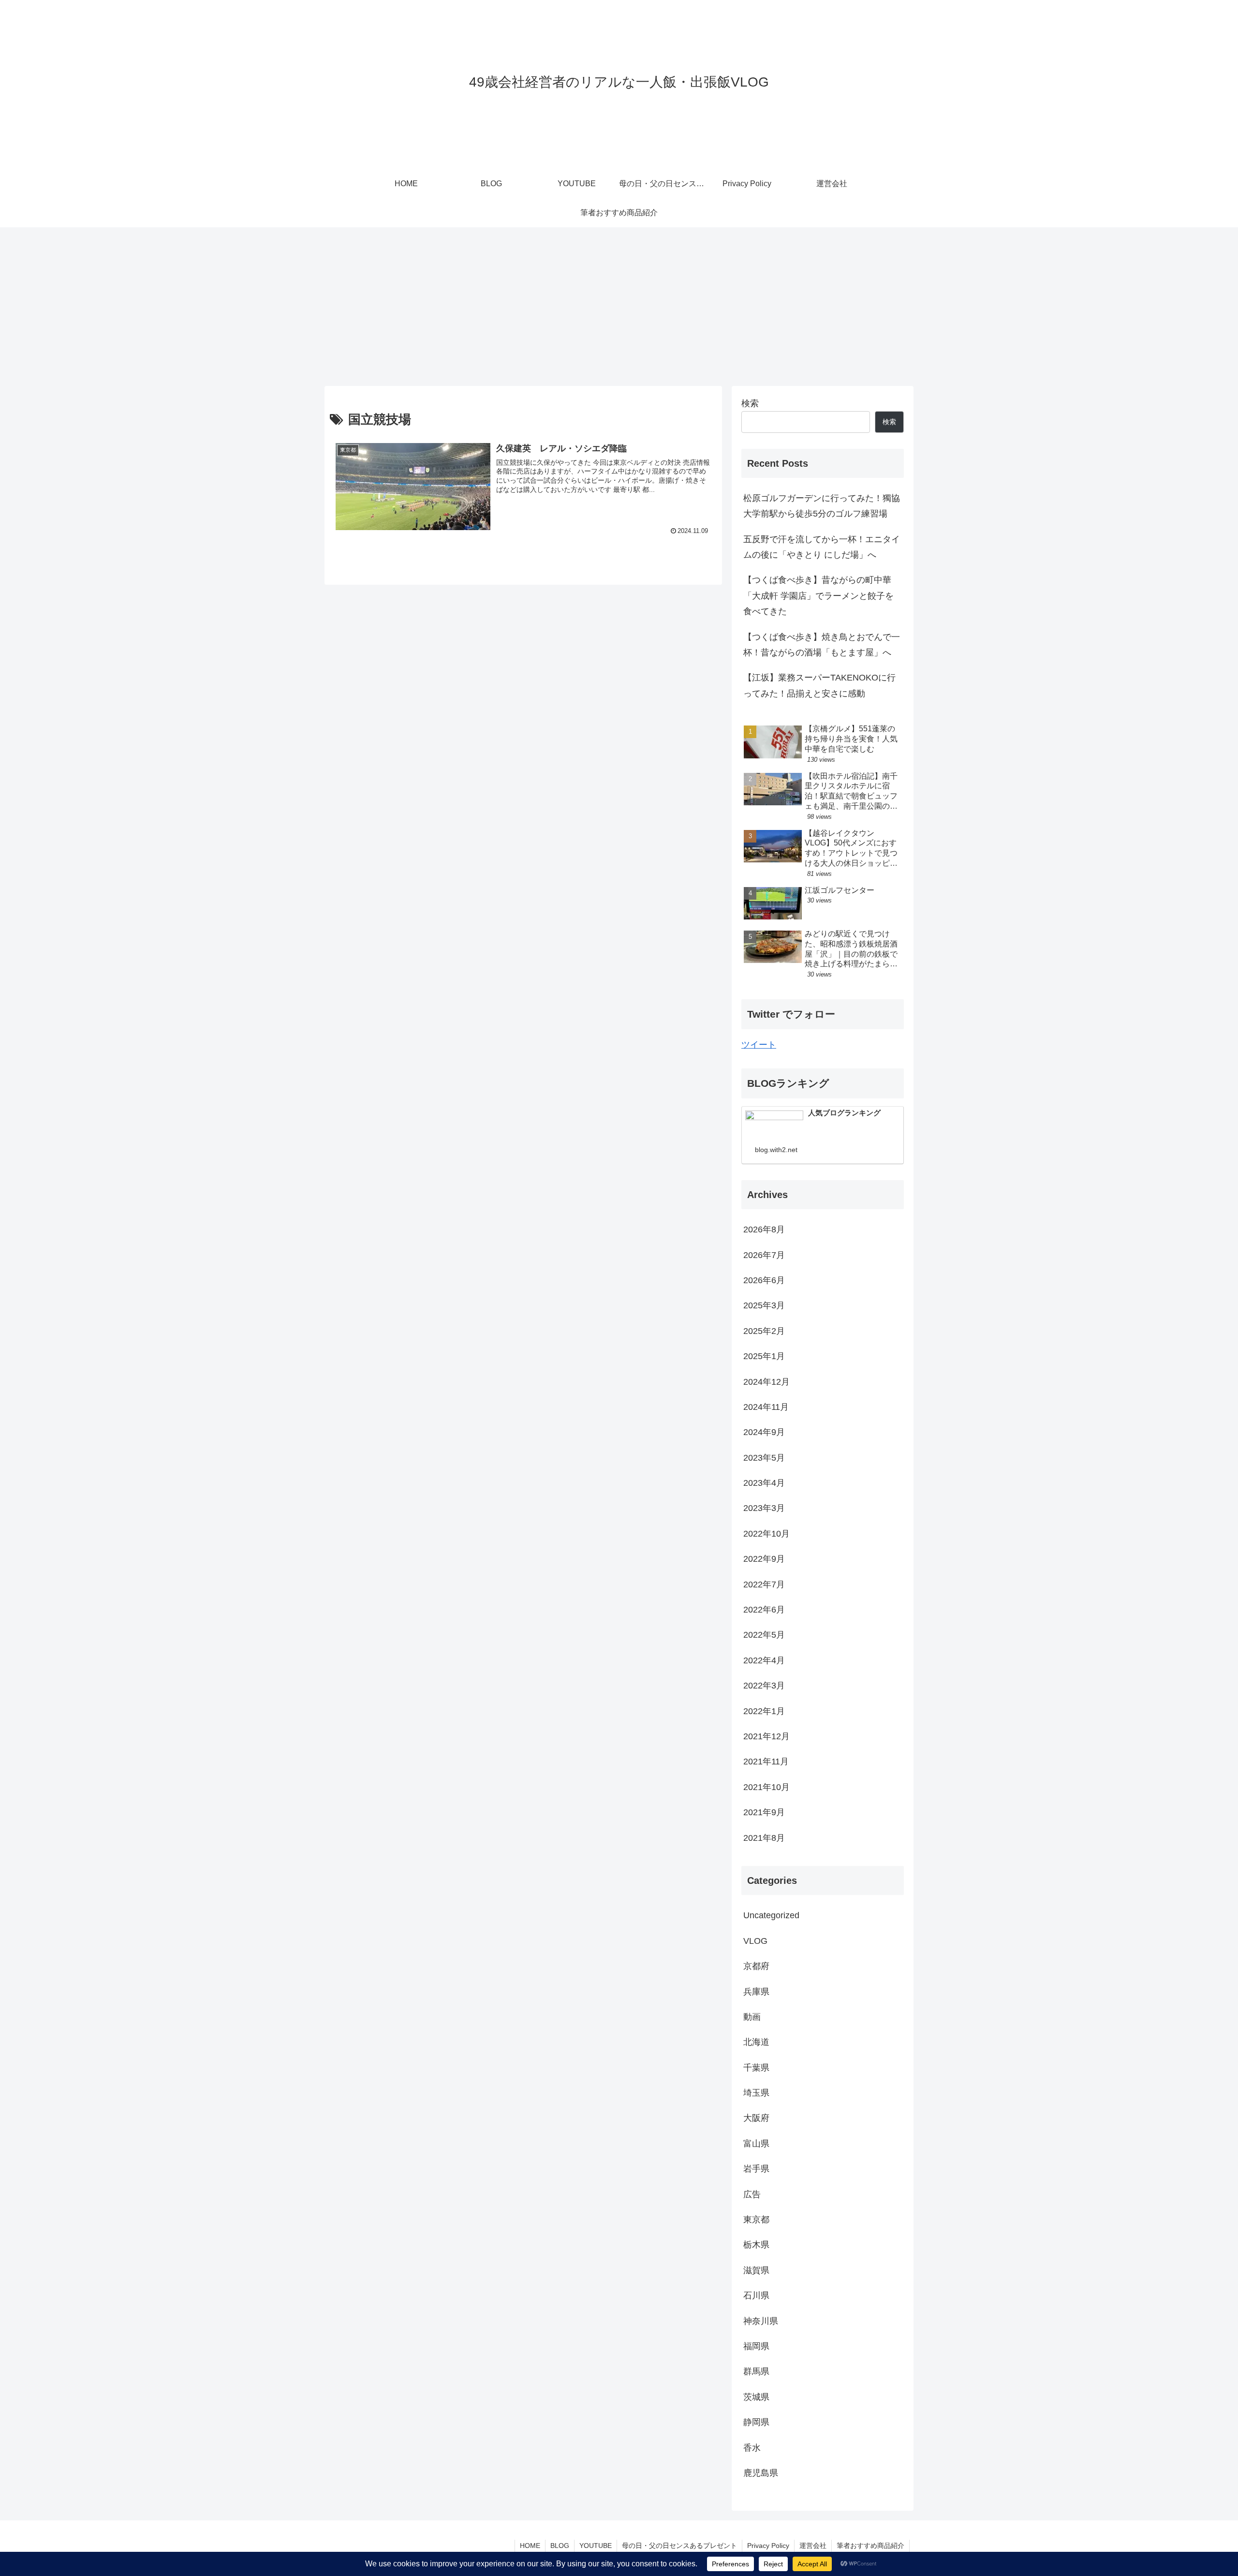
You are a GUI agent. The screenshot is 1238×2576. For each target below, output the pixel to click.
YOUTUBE (596, 2546)
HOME (530, 2546)
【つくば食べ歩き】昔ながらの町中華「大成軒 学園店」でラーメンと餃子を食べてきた (818, 596)
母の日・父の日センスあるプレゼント (679, 2546)
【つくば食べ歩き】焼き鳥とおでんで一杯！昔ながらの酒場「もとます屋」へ (822, 645)
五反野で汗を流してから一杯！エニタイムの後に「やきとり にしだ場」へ (822, 547)
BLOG (560, 2546)
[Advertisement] (619, 307)
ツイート (759, 1045)
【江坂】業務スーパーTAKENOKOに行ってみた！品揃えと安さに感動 (819, 685)
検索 (750, 403)
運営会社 (813, 2546)
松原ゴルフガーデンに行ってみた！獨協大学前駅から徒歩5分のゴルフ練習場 (822, 506)
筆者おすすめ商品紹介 (870, 2546)
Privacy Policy (768, 2546)
